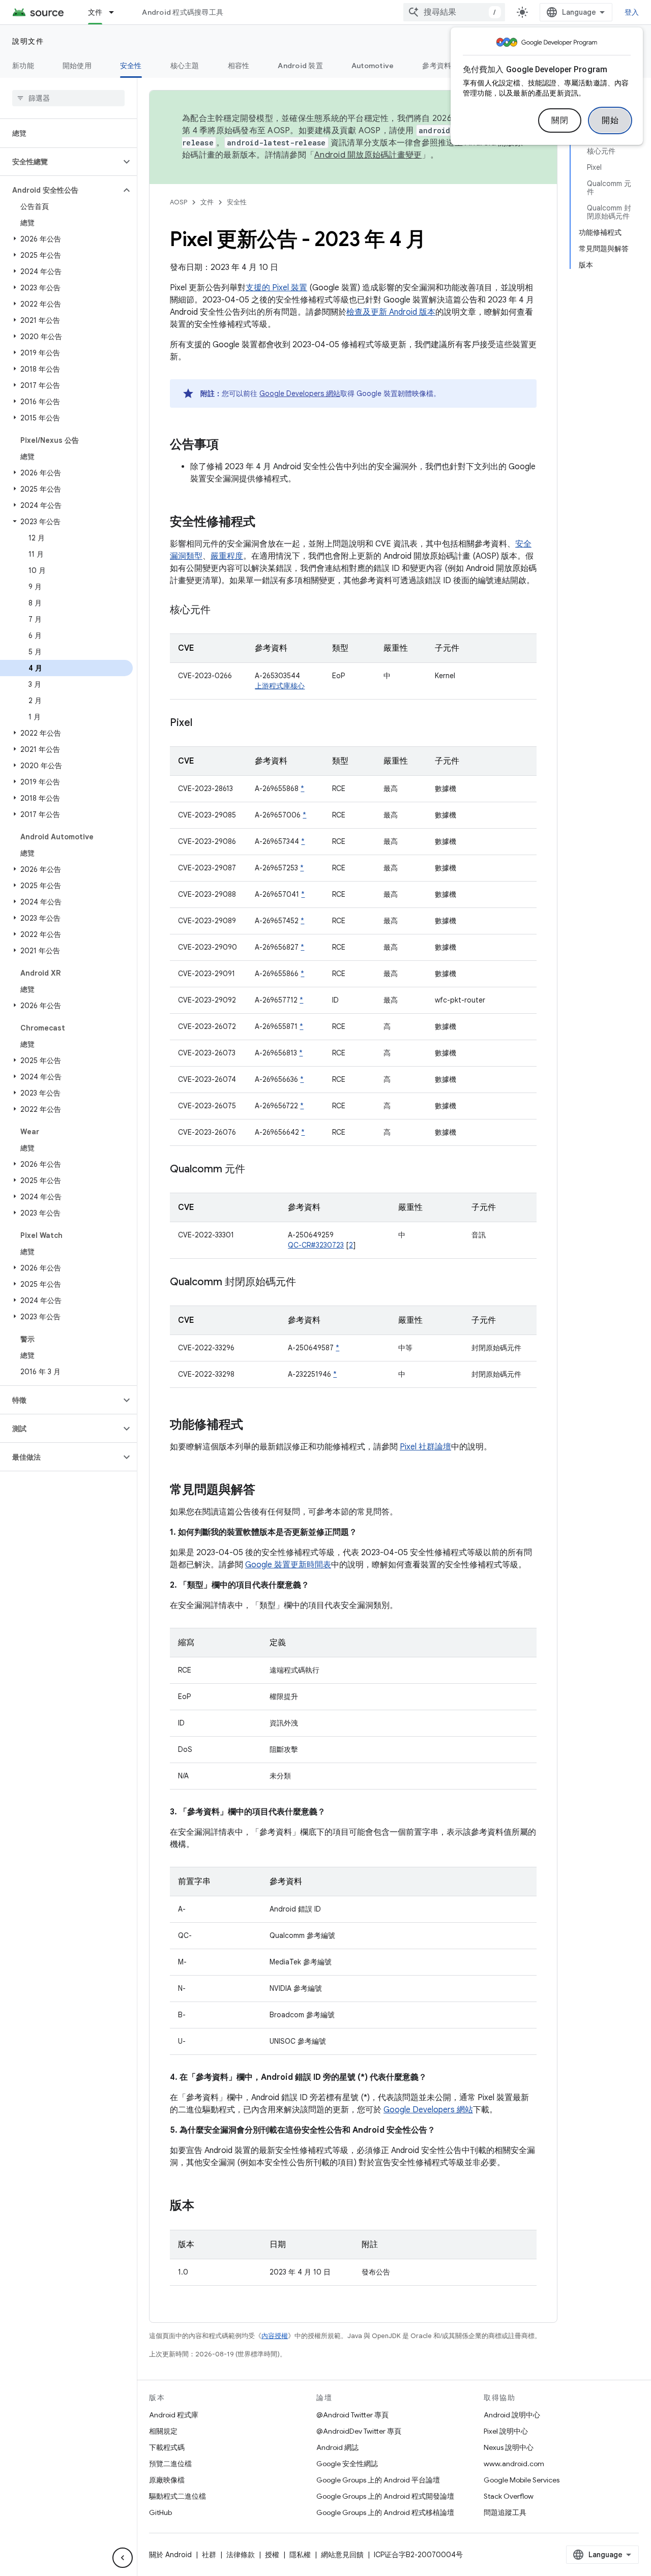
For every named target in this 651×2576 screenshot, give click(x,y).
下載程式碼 (167, 2447)
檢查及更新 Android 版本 (391, 312)
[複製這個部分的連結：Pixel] (202, 723)
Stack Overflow (509, 2496)
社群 (209, 2555)
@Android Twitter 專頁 (352, 2415)
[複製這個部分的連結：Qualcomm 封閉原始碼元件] (306, 1283)
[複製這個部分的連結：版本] (204, 2206)
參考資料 (437, 66)
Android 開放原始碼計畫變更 (368, 155)
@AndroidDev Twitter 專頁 (359, 2431)
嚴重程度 (227, 556)
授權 (272, 2555)
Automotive (373, 66)
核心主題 (185, 66)
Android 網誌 (337, 2447)
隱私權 (300, 2555)
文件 (95, 12)
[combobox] (454, 12)
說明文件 (28, 41)
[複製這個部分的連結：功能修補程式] (253, 1426)
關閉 (560, 120)
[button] (60, 162)
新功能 (23, 66)
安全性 (131, 66)
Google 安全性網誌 (347, 2464)
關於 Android (170, 2555)
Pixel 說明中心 (506, 2431)
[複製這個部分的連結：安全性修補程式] (265, 523)
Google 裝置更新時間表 (288, 1565)
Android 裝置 (300, 66)
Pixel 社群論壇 (425, 1447)
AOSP (179, 202)
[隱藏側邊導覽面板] (123, 2558)
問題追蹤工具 (505, 2512)
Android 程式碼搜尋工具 (183, 12)
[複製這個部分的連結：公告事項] (229, 445)
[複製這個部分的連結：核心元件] (221, 611)
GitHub (160, 2512)
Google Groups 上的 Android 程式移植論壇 (385, 2512)
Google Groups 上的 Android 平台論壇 (378, 2480)
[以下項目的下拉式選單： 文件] (116, 12)
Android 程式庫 (174, 2415)
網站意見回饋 (342, 2555)
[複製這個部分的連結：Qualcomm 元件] (255, 1170)
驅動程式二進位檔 (177, 2496)
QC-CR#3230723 (316, 1245)
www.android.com (514, 2464)
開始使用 (77, 66)
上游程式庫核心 (280, 686)
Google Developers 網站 (300, 393)
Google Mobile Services (522, 2480)
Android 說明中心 (512, 2415)
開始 (610, 120)
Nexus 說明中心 (509, 2447)
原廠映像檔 (167, 2480)
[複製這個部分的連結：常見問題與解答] (265, 1491)
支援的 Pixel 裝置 (276, 288)
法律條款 (241, 2555)
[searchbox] (68, 98)
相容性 (239, 66)
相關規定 (163, 2431)
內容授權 (275, 2336)
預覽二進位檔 (170, 2464)
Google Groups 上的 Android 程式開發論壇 (385, 2496)
